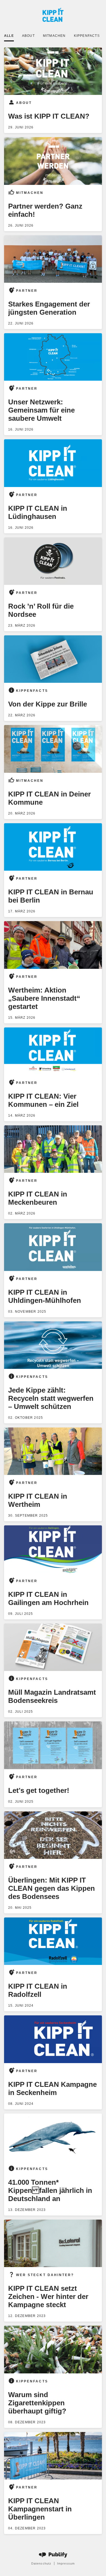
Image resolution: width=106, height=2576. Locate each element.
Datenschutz (41, 2563)
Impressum (66, 2563)
